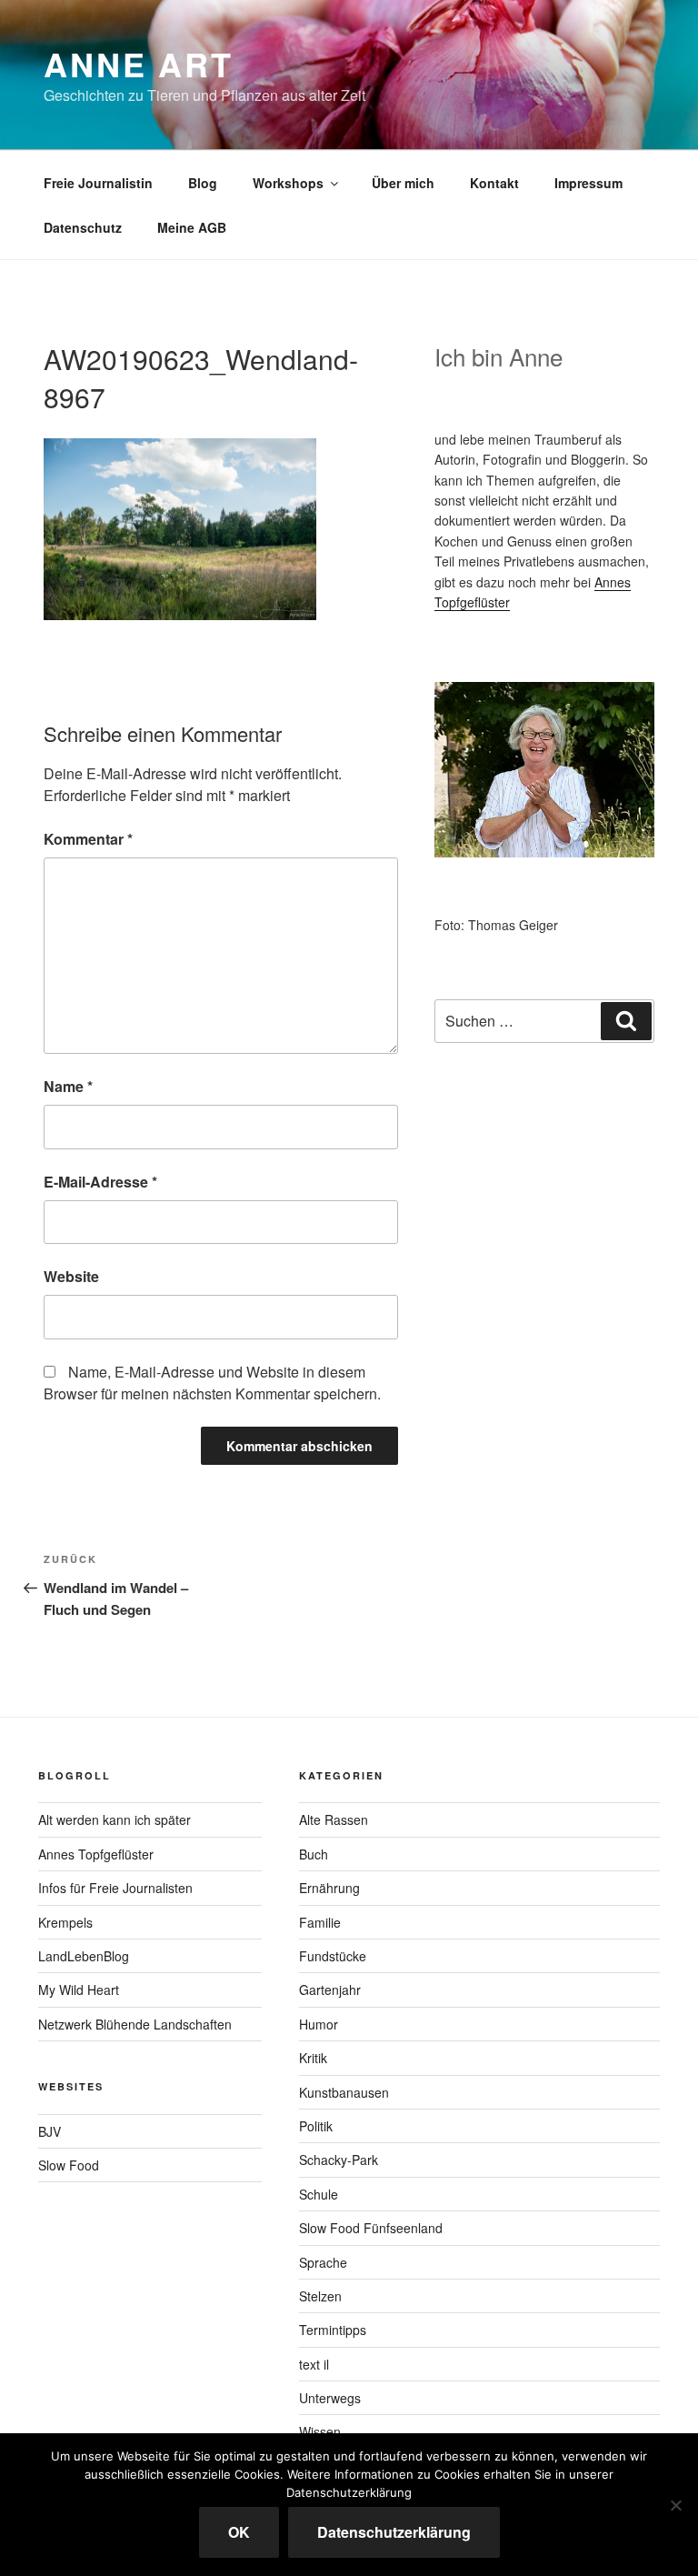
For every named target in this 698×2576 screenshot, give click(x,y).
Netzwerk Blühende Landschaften (135, 2024)
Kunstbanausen (344, 2092)
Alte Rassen (334, 1819)
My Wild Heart (79, 1990)
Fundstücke (333, 1956)
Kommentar (88, 839)
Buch (314, 1854)
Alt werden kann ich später (115, 1819)
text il (314, 2364)
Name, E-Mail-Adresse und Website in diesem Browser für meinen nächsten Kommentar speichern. (212, 1383)
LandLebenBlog (84, 1956)
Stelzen (320, 2296)
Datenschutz (83, 227)
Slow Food (69, 2165)
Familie (320, 1922)
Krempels (65, 1922)
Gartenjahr (330, 1990)
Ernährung (329, 1888)
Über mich (403, 183)
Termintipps (333, 2330)
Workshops (288, 183)
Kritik (313, 2058)
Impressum (588, 183)
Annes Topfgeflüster (96, 1854)
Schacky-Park (339, 2160)
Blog (203, 183)
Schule (319, 2194)
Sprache (323, 2262)
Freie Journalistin (98, 183)
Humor (319, 2024)
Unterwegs (330, 2398)
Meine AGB (192, 227)
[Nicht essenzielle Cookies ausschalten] (675, 2505)
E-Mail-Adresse (100, 1182)
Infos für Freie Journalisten (115, 1888)
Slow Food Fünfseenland (371, 2228)
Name (68, 1086)
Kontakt (494, 183)
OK (239, 2532)
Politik (316, 2126)
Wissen (320, 2431)
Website (71, 1276)
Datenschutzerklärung (394, 2532)
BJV (50, 2131)
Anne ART (139, 64)
